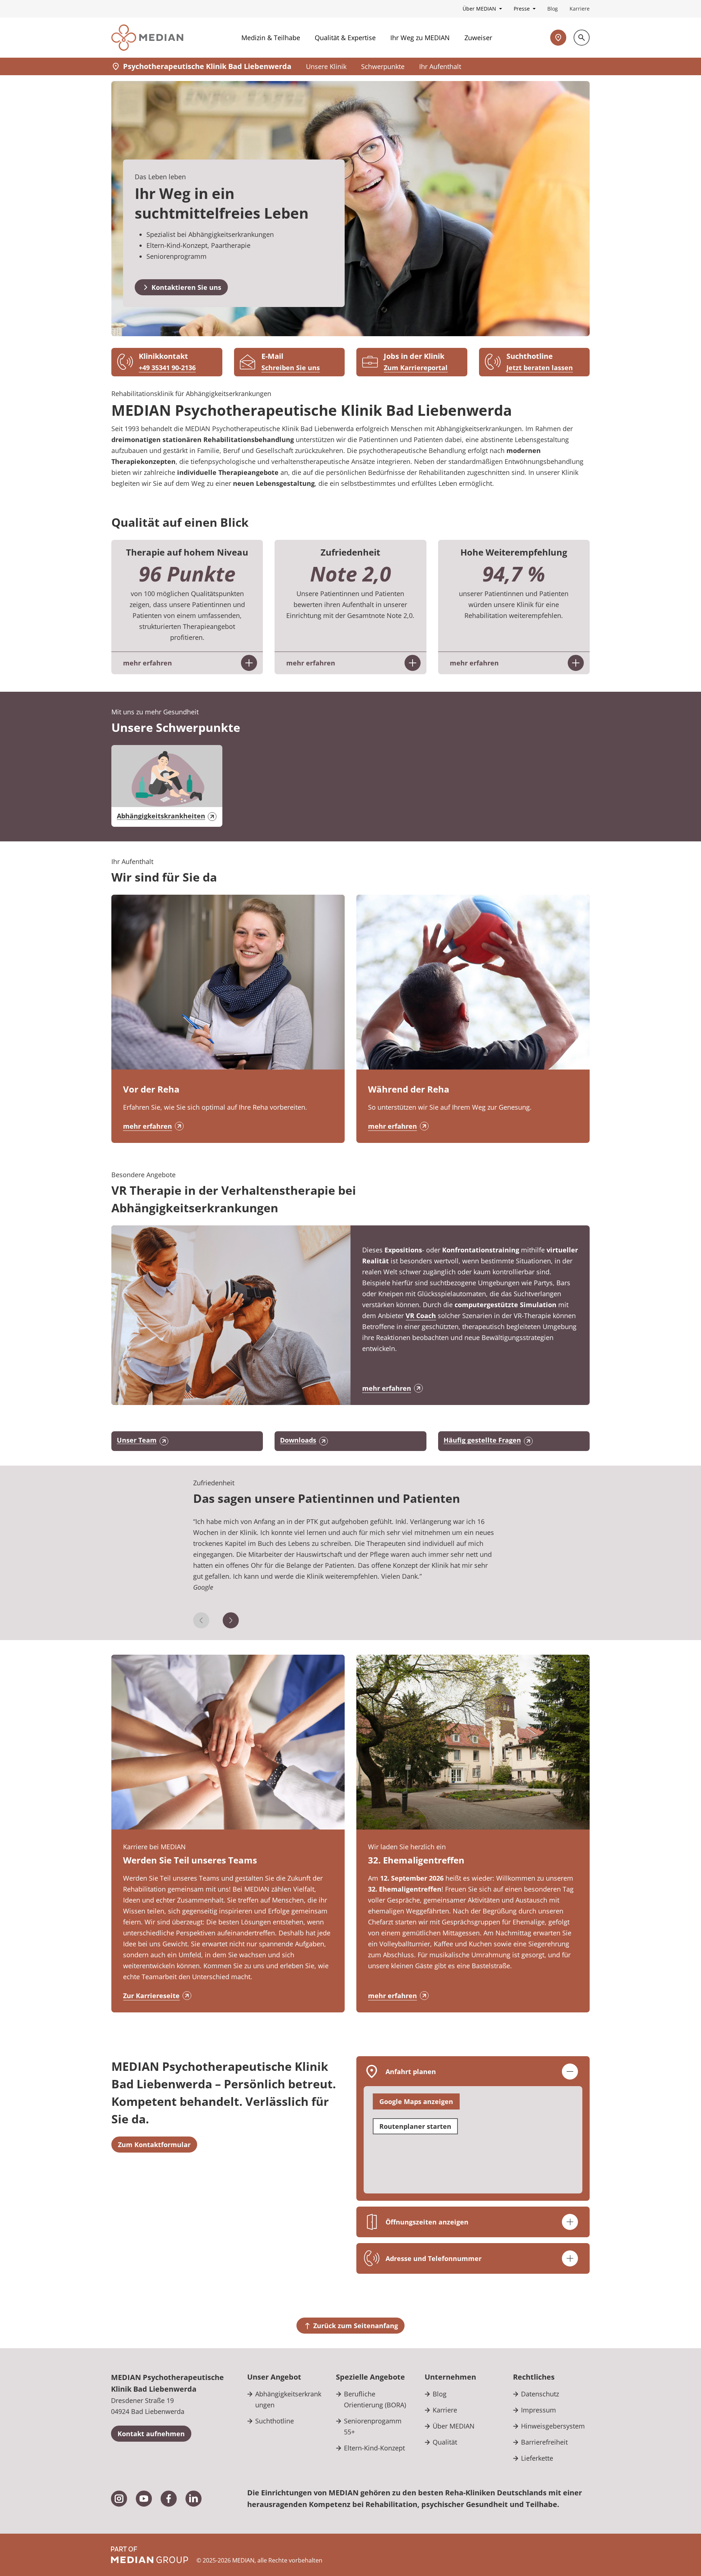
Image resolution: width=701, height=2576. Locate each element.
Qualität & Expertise (345, 38)
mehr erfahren (148, 1126)
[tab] (351, 1564)
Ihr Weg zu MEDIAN (420, 38)
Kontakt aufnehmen (151, 2434)
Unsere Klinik (326, 66)
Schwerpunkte (383, 66)
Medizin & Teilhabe (271, 38)
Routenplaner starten (415, 2126)
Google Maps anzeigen (416, 2101)
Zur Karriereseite (151, 1996)
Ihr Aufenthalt (440, 66)
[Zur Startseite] (147, 38)
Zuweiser (478, 38)
